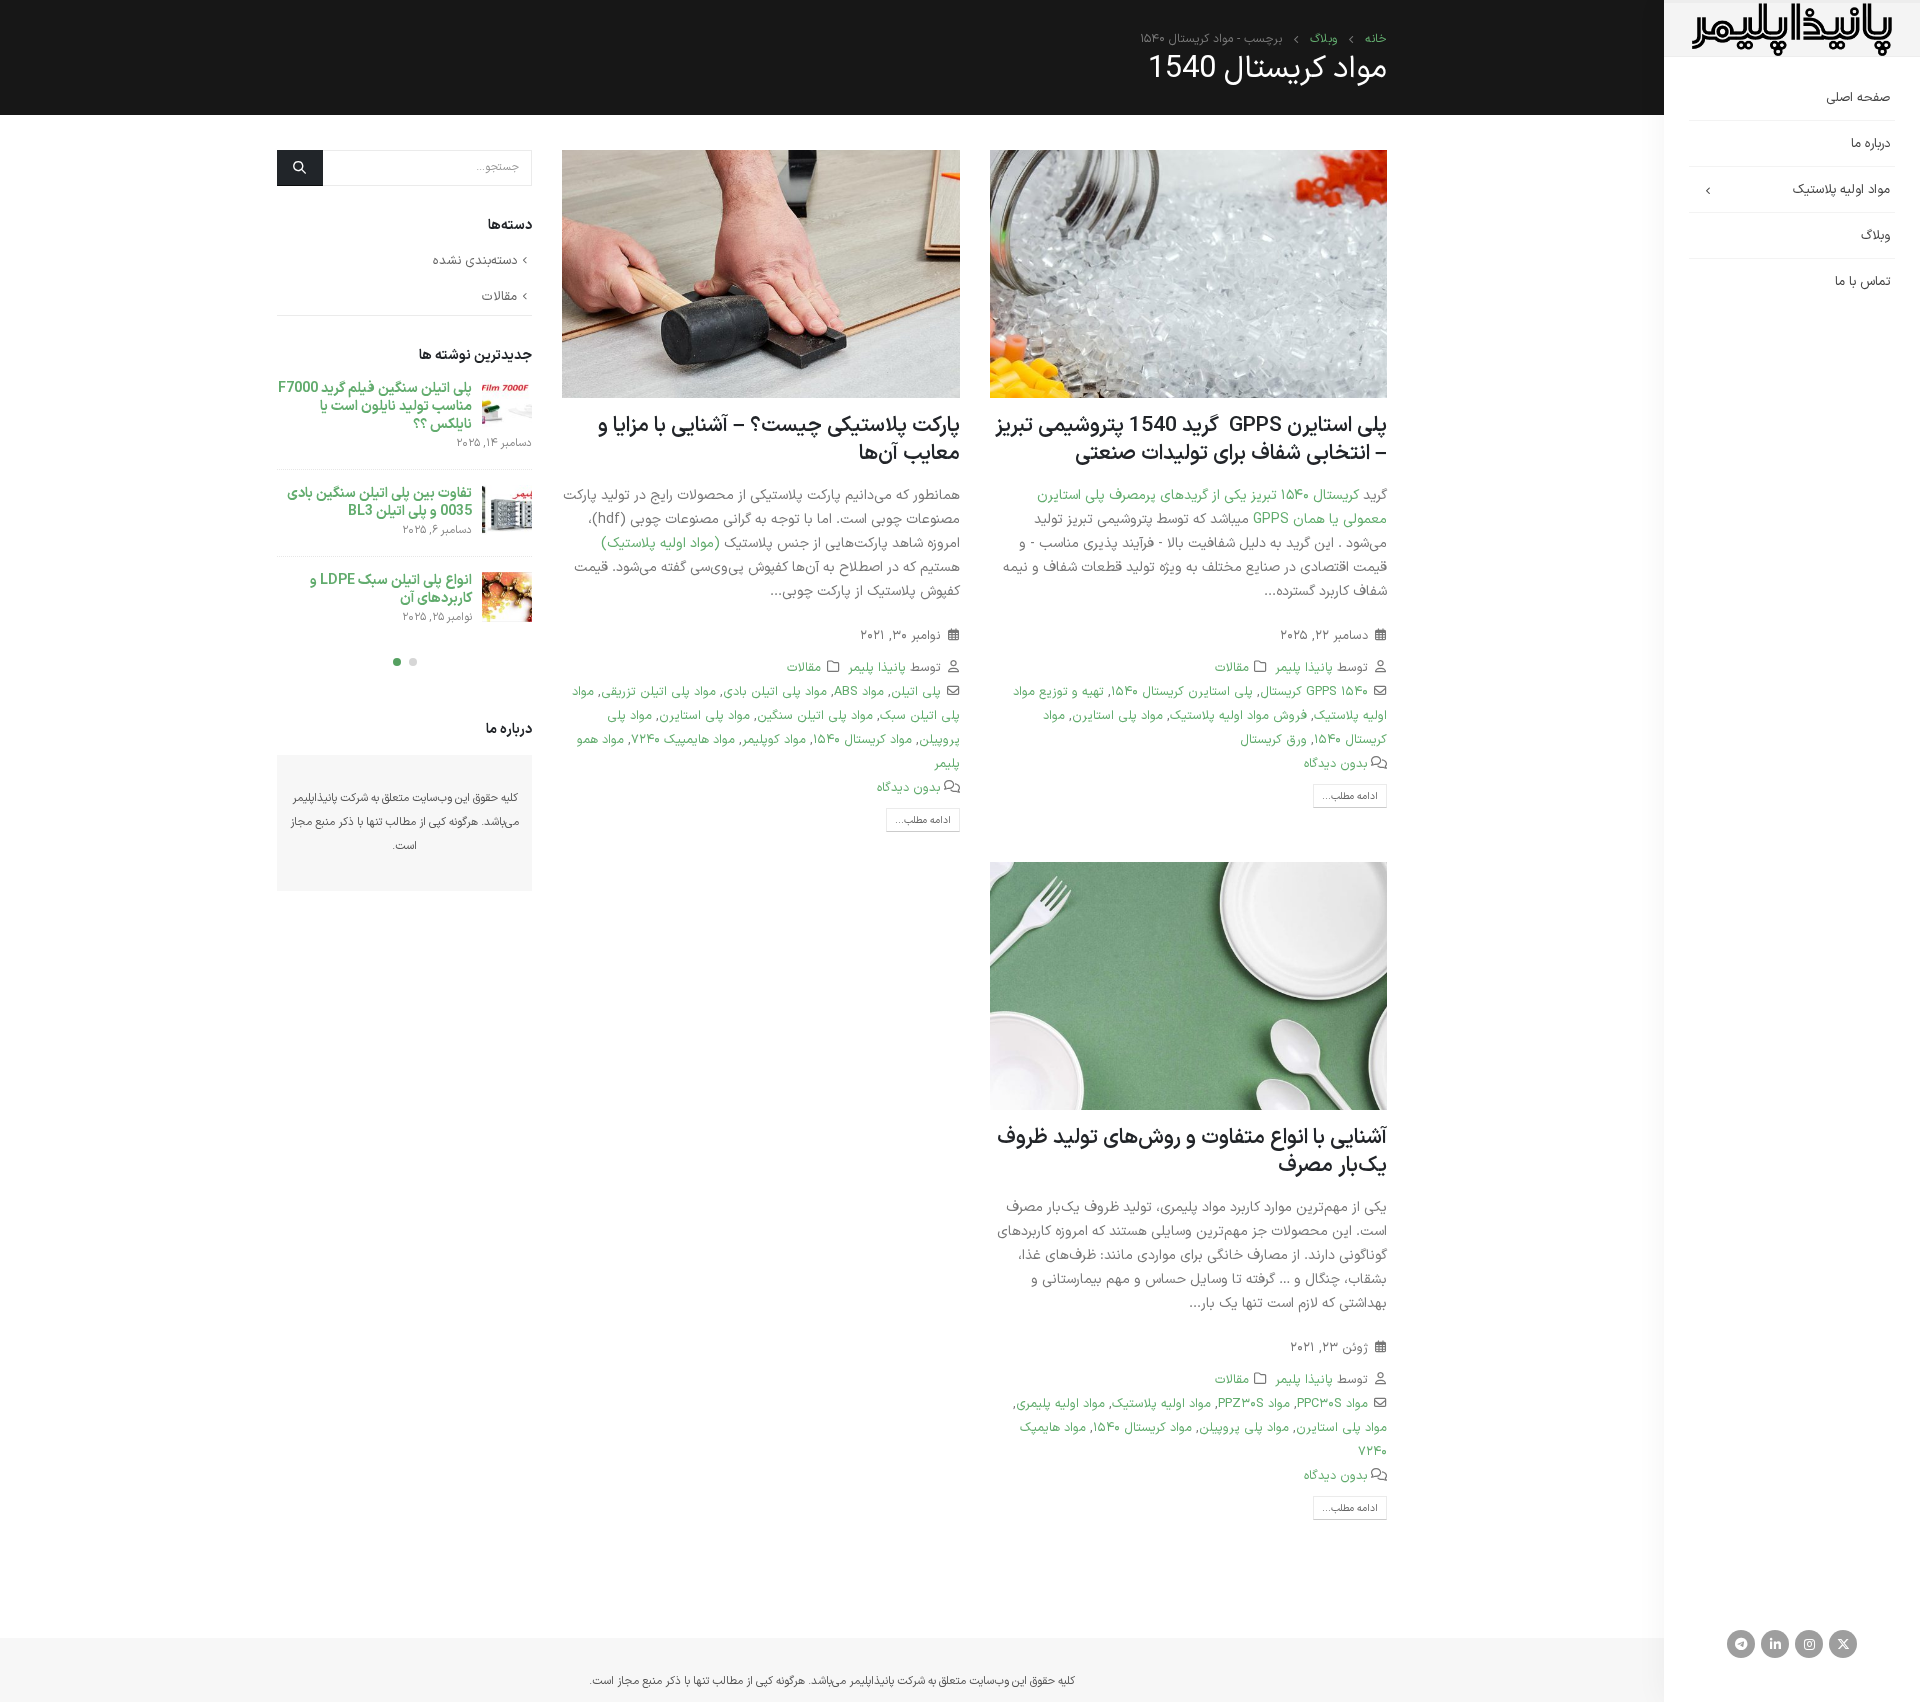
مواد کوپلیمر (774, 739)
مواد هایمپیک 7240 (683, 739)
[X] (1843, 1644)
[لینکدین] (1775, 1644)
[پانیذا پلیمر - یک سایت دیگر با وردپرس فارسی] (1792, 29)
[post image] (1189, 274)
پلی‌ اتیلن (916, 691)
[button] (413, 662)
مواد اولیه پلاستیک (1841, 190)
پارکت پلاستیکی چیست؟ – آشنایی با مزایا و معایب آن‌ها (779, 439)
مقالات (1232, 667)
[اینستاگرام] (1809, 1644)
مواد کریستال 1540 (862, 739)
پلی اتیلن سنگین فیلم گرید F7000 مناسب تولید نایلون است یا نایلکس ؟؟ (375, 406)
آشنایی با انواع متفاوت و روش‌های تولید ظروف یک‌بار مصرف (1192, 1151)
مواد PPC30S (1332, 1403)
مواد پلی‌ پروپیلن (1244, 1427)
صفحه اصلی (1858, 98)
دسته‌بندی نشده (475, 261)
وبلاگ (1875, 236)
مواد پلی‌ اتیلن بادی (775, 691)
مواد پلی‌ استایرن (1117, 715)
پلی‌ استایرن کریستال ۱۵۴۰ (1182, 691)
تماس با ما (1862, 282)
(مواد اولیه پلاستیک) (660, 543)
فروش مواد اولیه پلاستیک (1238, 715)
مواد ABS (859, 691)
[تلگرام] (1741, 1644)
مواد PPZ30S (1254, 1403)
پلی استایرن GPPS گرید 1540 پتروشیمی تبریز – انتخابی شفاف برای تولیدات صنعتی (1191, 439)
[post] (507, 405)
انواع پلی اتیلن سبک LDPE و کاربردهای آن (391, 589)
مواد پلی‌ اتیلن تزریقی (658, 691)
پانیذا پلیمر (1304, 667)
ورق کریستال (1273, 739)
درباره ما (1870, 144)
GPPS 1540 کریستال (1314, 691)
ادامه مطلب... (1350, 796)
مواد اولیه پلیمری (1060, 1403)
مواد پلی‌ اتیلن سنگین (815, 715)
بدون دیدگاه (1336, 763)
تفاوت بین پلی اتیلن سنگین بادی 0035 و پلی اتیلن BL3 (379, 502)
